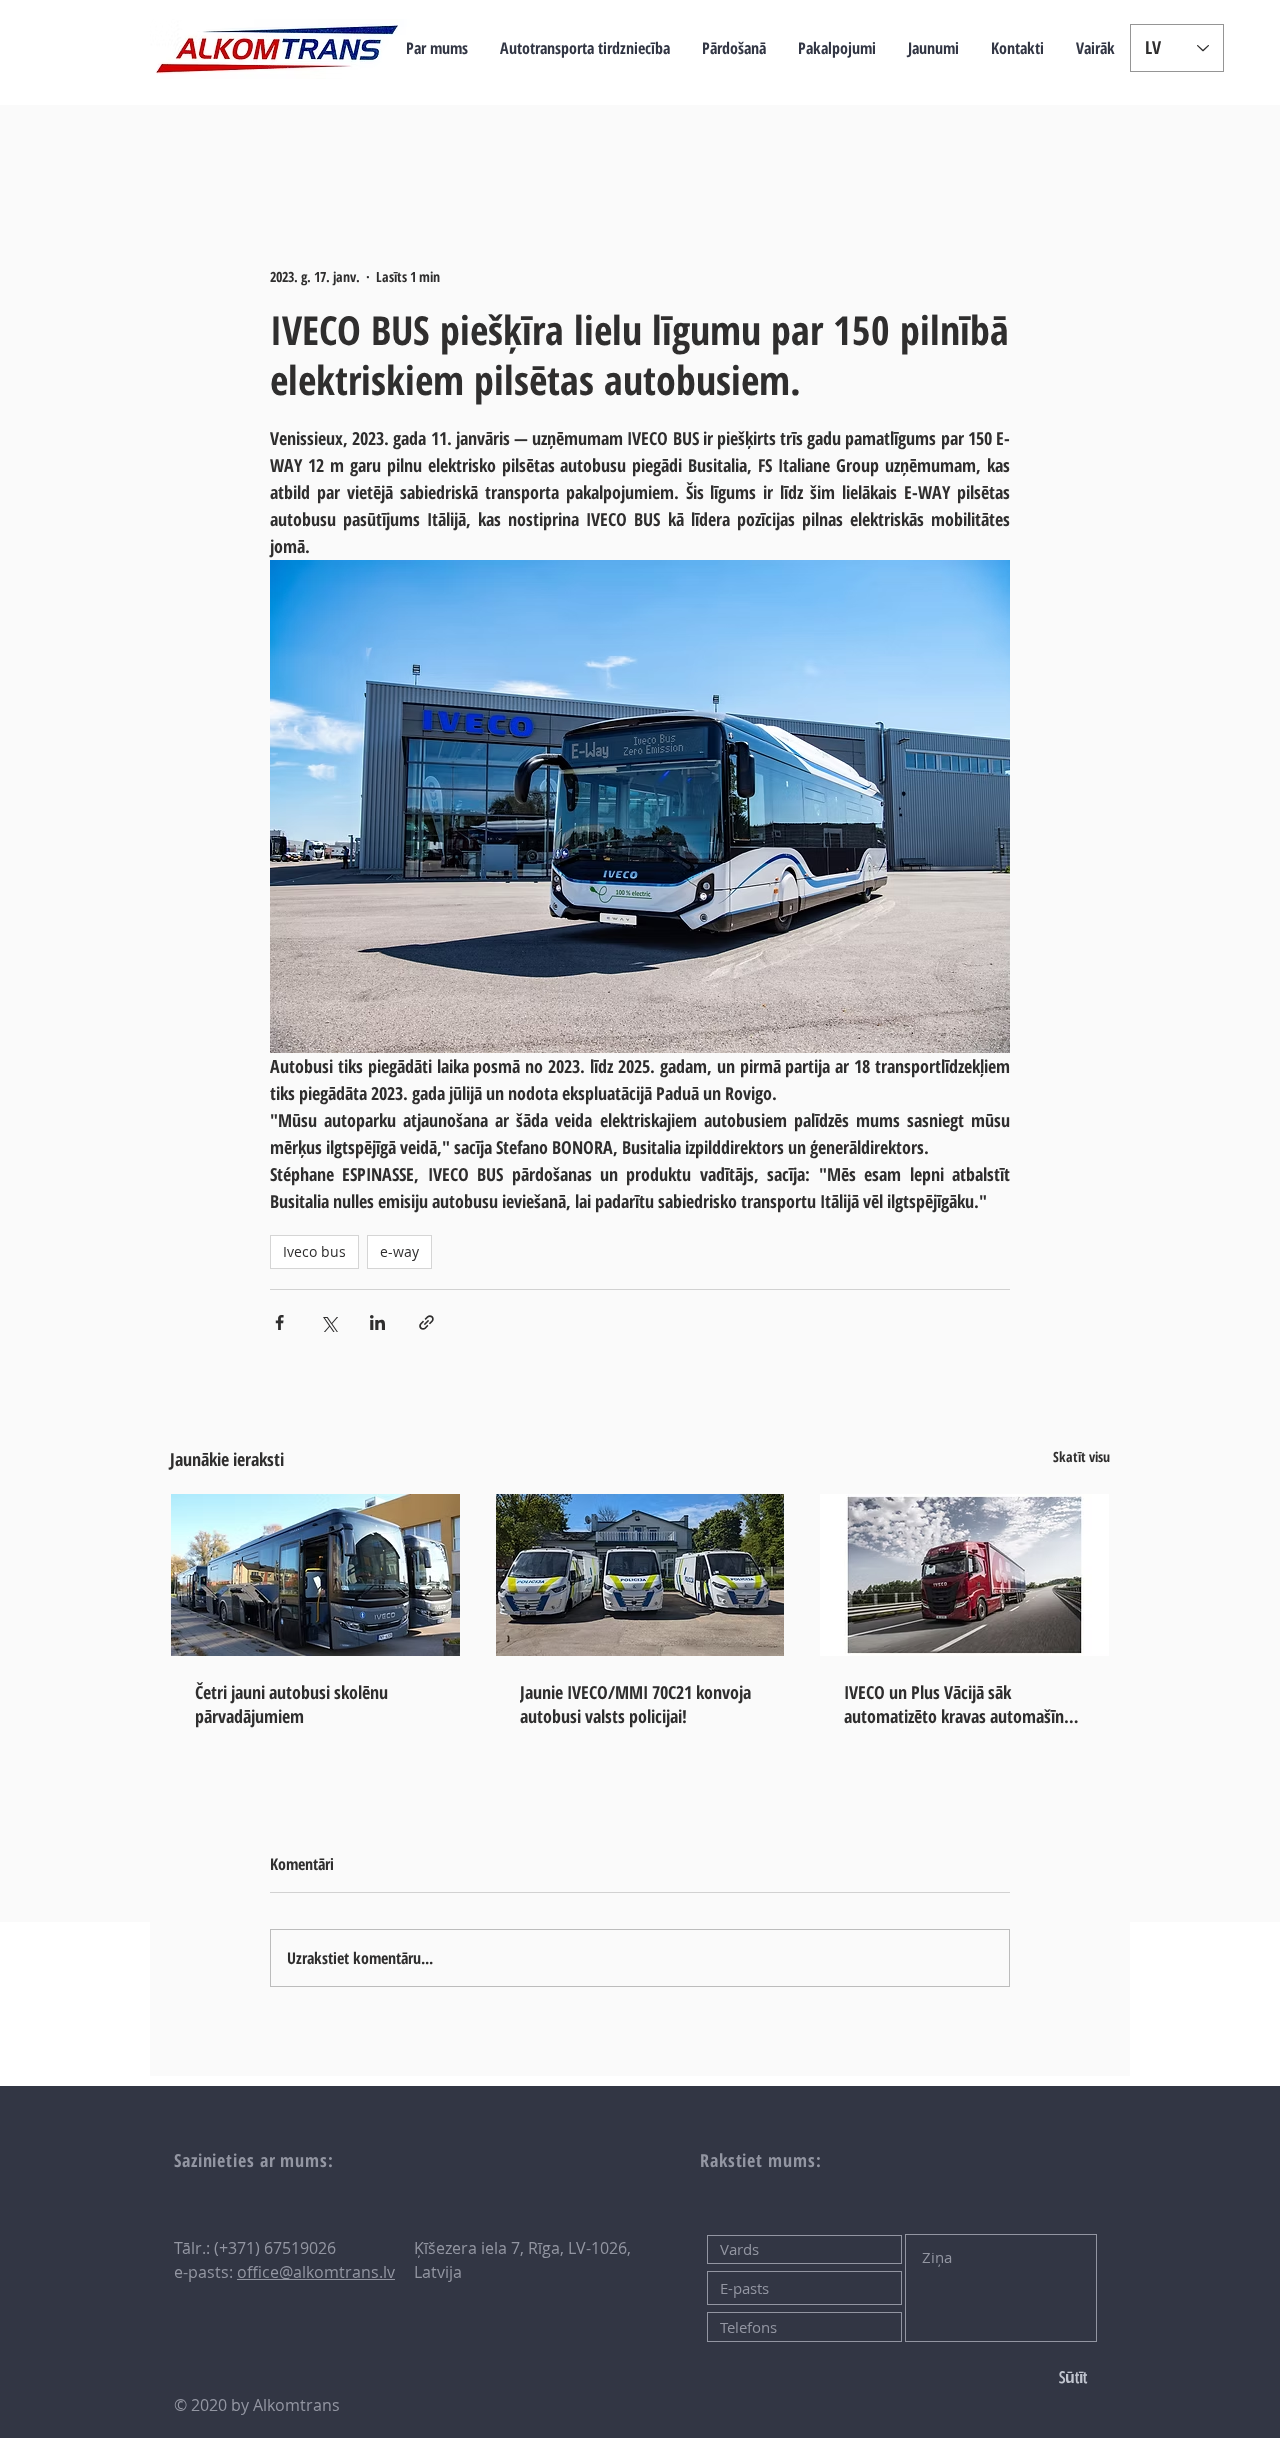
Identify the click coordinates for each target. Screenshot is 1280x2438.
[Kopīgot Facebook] (279, 1322)
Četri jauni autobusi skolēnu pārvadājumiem (291, 1704)
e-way (399, 1251)
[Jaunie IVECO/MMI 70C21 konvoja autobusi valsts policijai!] (640, 1575)
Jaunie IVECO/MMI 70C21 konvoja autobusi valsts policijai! (635, 1704)
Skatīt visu (1081, 1456)
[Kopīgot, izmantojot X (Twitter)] (328, 1322)
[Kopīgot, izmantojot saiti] (426, 1322)
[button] (585, 48)
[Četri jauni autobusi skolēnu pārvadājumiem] (315, 1575)
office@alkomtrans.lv (316, 2272)
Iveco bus (314, 1251)
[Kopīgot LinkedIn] (377, 1322)
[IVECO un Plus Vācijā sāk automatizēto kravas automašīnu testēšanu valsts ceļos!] (964, 1575)
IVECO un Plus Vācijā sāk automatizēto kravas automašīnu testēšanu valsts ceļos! (958, 1704)
